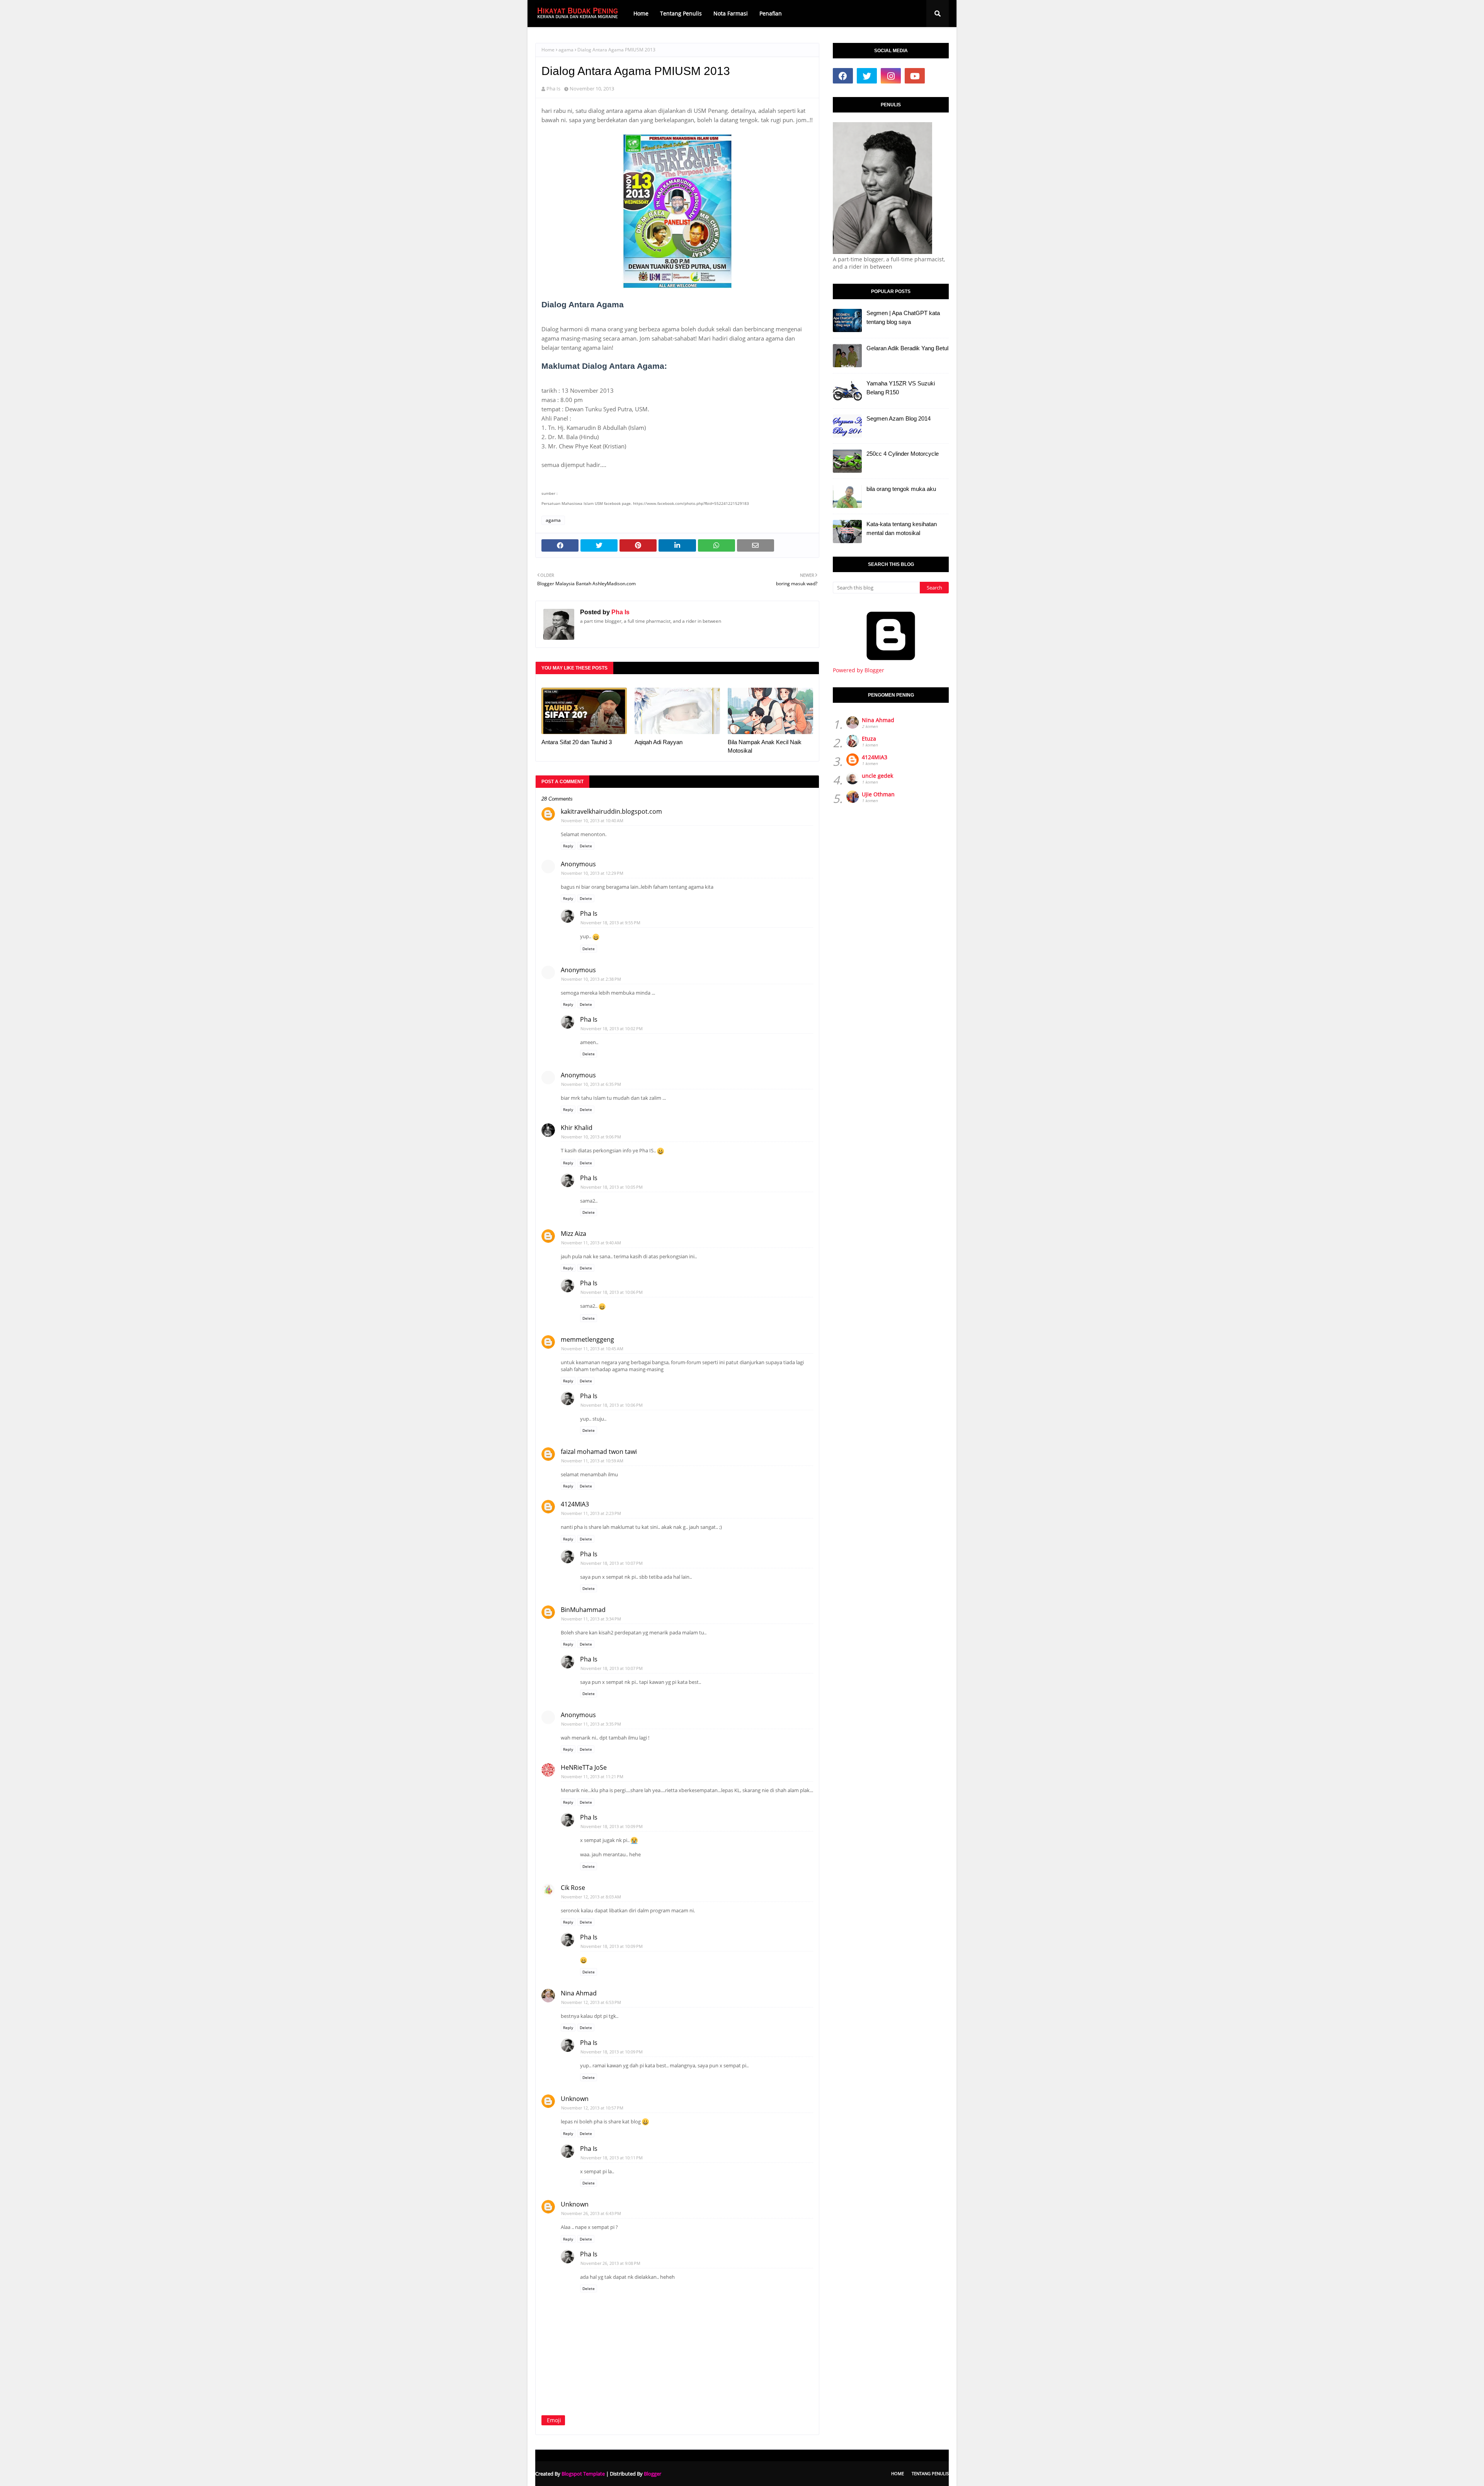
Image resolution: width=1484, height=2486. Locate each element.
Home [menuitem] (641, 13)
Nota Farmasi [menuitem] (731, 13)
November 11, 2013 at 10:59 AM (592, 1461)
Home (548, 50)
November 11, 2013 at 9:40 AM (591, 1243)
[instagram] (891, 76)
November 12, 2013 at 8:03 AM (591, 1897)
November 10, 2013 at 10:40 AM (592, 820)
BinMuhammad (583, 1610)
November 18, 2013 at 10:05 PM (612, 1187)
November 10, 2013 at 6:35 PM (591, 1084)
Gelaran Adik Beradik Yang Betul (907, 348)
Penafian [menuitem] (771, 13)
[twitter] (867, 76)
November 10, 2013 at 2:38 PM (591, 979)
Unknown (575, 2099)
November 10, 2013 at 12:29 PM (592, 873)
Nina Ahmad (579, 1993)
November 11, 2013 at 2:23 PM (591, 1513)
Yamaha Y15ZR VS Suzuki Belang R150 (901, 388)
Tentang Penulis (930, 2473)
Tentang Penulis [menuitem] (681, 13)
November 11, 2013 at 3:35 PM (591, 1724)
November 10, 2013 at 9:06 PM (591, 1137)
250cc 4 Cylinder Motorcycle (903, 454)
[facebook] (843, 76)
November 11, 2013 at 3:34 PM (591, 1619)
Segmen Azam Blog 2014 (899, 418)
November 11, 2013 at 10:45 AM (592, 1349)
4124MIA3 (575, 1504)
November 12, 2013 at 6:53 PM (591, 2002)
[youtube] (915, 76)
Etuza (869, 739)
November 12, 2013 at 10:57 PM (592, 2108)
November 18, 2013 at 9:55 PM (610, 923)
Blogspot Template (583, 2474)
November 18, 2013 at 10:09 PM (612, 1826)
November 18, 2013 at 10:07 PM (612, 1563)
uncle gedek (877, 776)
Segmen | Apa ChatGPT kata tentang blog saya (903, 317)
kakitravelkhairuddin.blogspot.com (611, 811)
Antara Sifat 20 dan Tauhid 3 (577, 742)
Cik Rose (573, 1888)
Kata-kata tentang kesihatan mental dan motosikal (902, 528)
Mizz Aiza (574, 1234)
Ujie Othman (878, 794)
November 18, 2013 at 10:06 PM (612, 1292)
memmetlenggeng (587, 1339)
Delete (586, 846)
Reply (568, 846)
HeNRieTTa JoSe (584, 1767)
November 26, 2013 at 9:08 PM (610, 2263)
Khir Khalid (577, 1128)
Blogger (653, 2474)
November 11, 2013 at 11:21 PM (592, 1776)
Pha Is (553, 89)
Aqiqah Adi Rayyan (659, 742)
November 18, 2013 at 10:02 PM (612, 1028)
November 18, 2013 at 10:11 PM (612, 2158)
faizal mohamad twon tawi (599, 1452)
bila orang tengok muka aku (901, 489)
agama (566, 50)
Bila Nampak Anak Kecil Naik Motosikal (765, 746)
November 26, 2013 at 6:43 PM (591, 2213)
